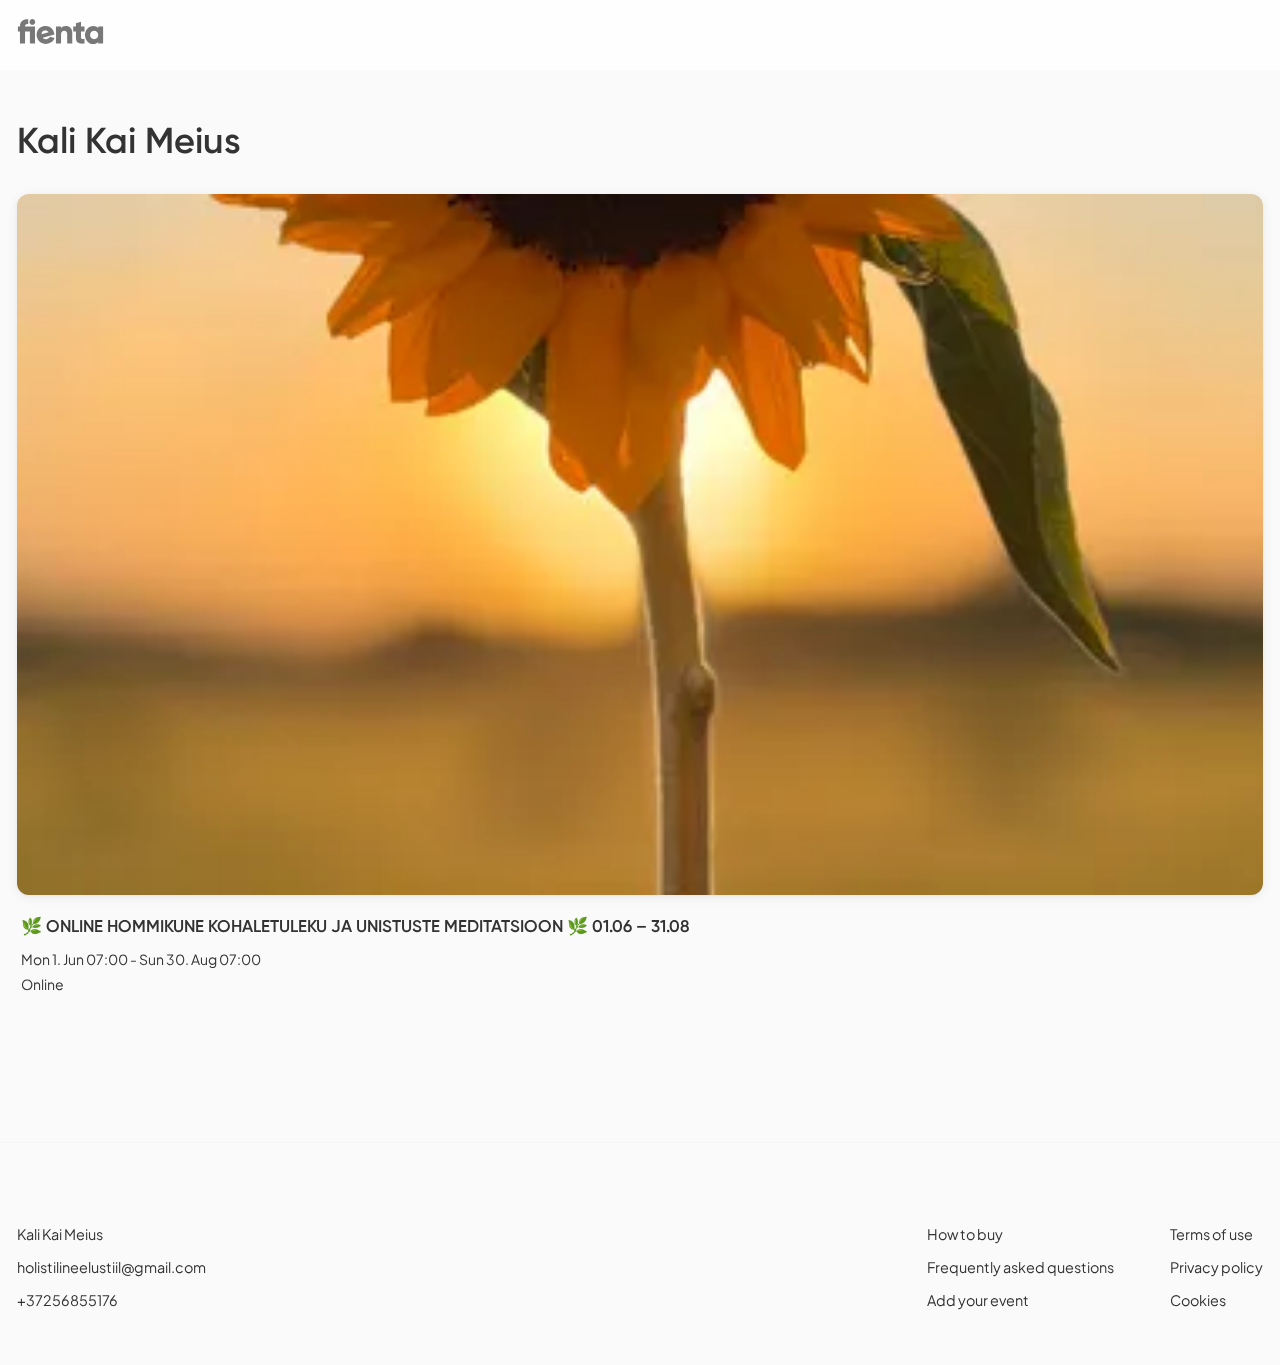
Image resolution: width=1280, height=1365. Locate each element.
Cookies (1198, 1300)
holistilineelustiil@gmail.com (111, 1267)
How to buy (965, 1234)
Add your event (978, 1300)
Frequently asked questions (1020, 1267)
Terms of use (1211, 1234)
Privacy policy (1216, 1267)
